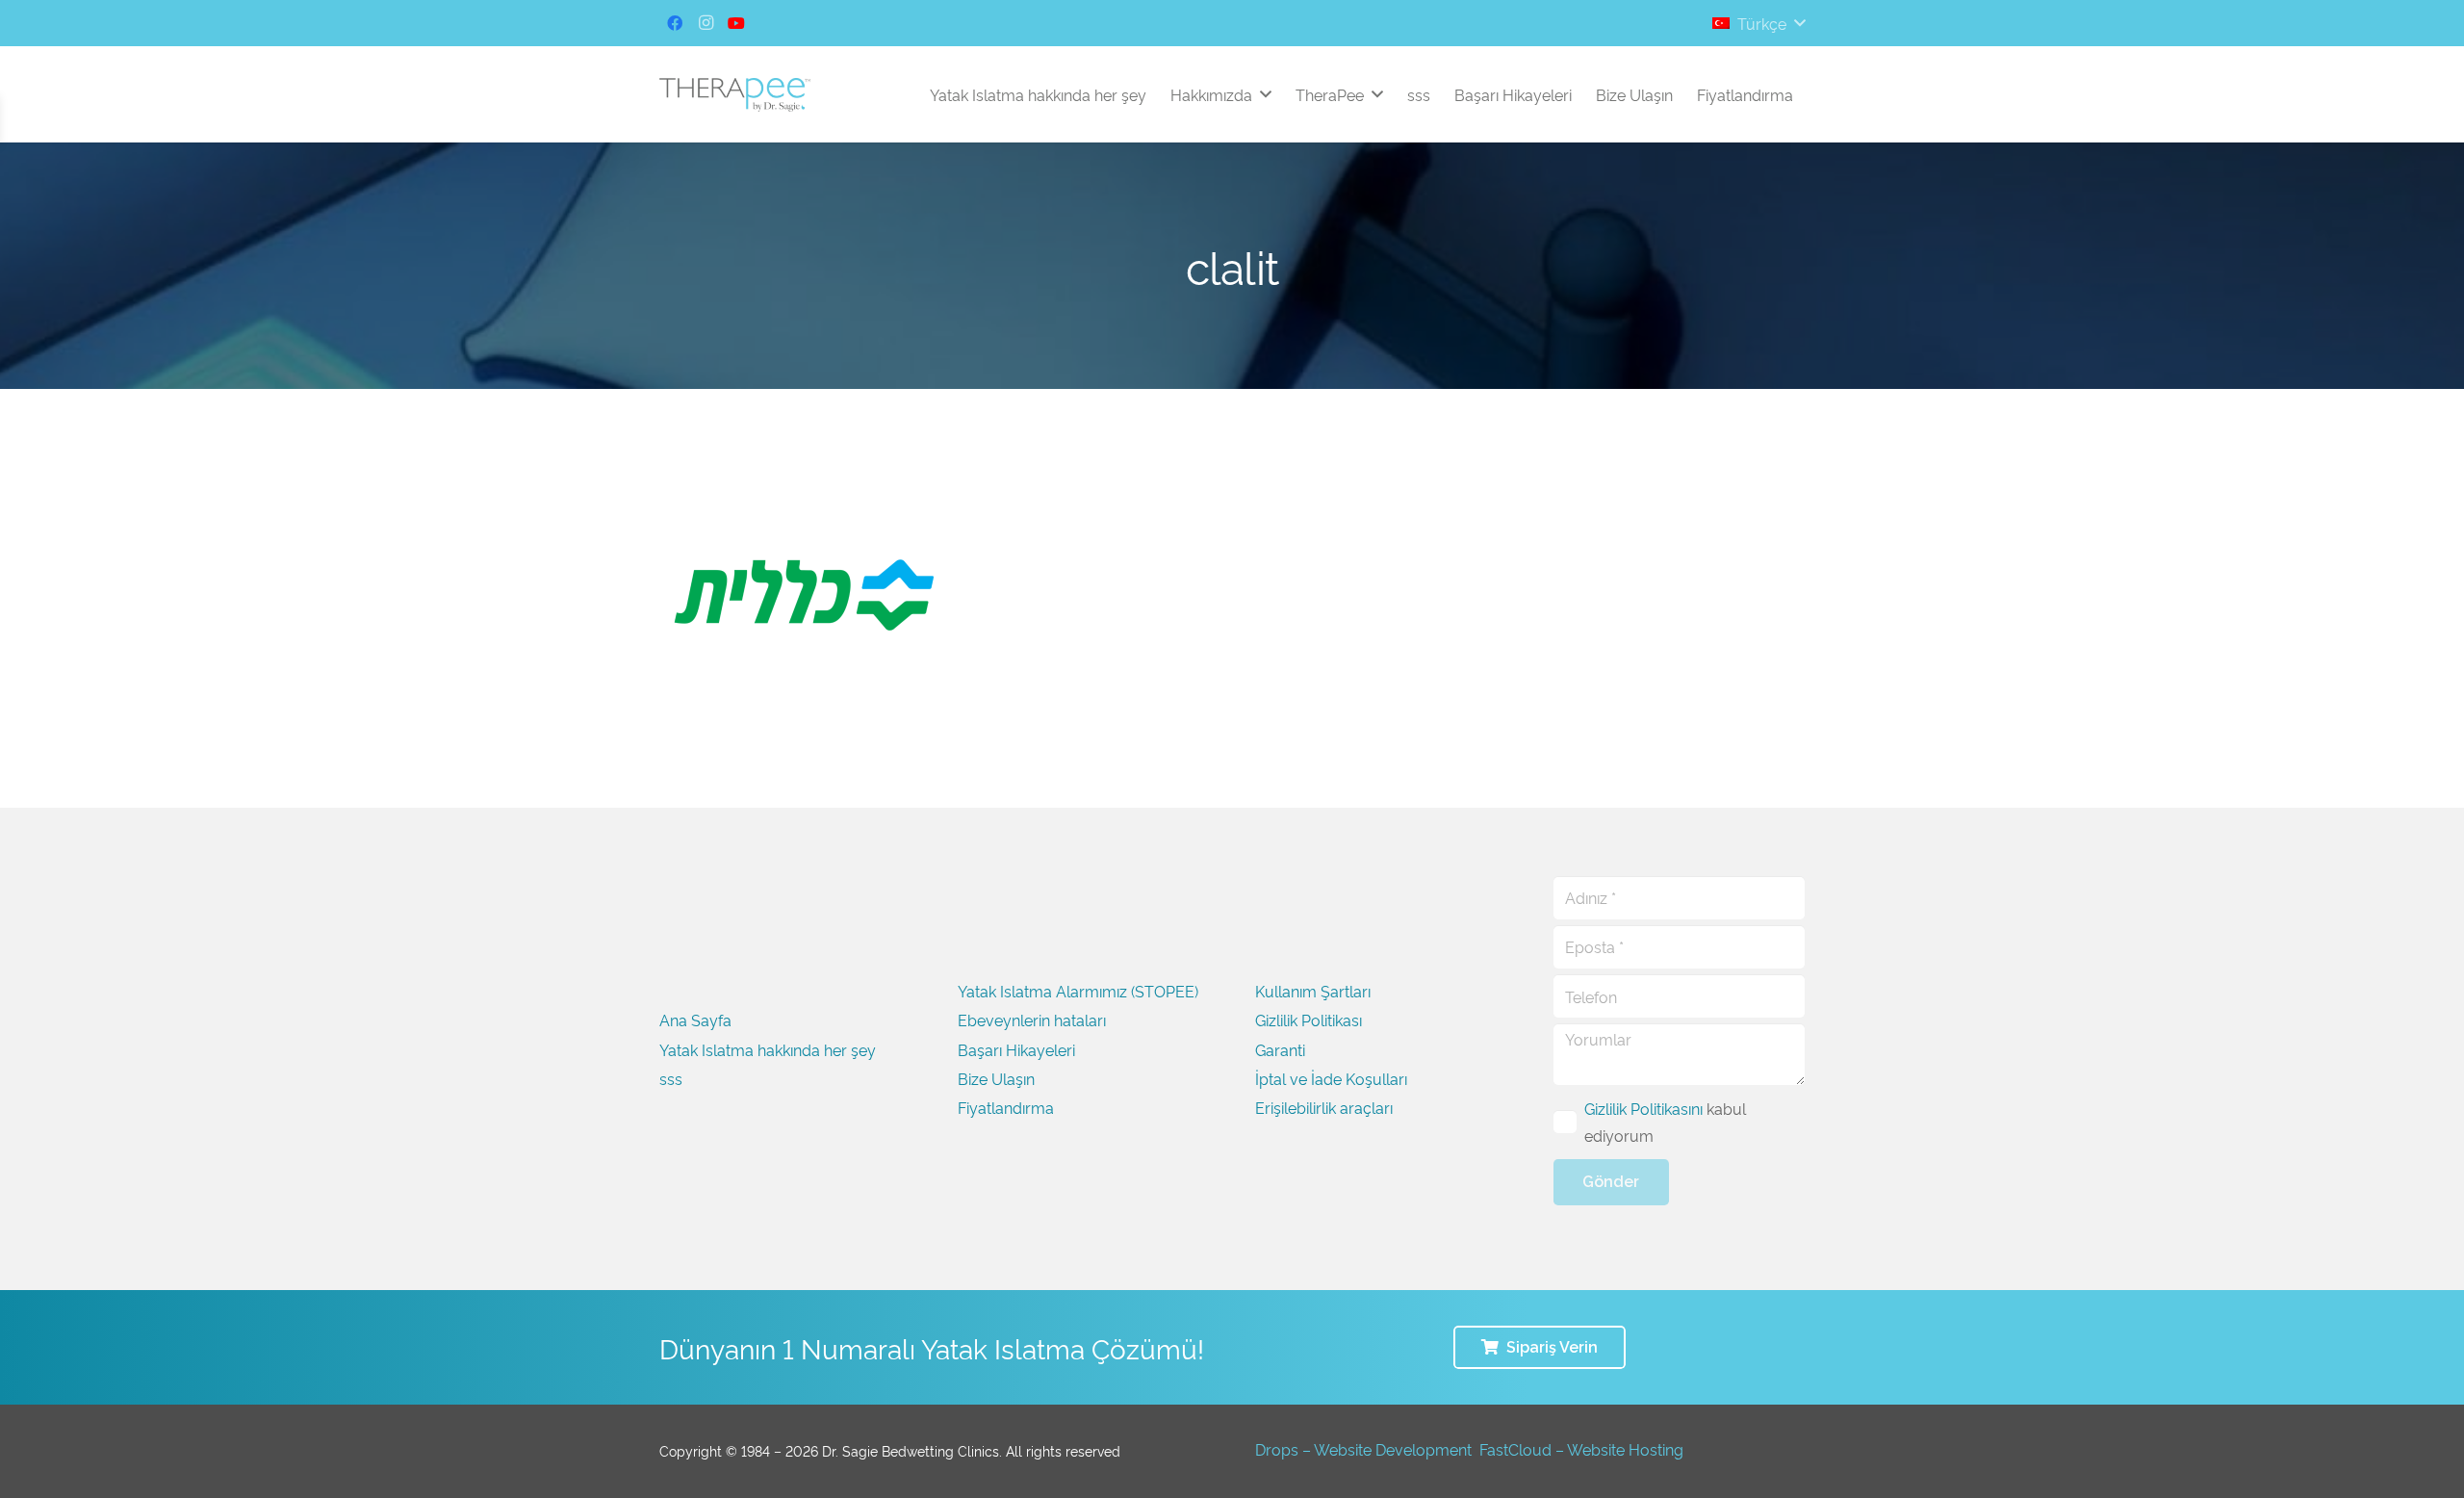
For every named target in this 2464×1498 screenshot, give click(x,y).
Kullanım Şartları (1313, 991)
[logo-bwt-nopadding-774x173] (735, 95)
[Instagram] (706, 23)
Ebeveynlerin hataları (1032, 1020)
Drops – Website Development (1363, 1449)
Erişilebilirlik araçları (1324, 1107)
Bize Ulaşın (996, 1078)
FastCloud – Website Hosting (1581, 1449)
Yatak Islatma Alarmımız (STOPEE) (1078, 991)
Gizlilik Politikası (1309, 1020)
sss (671, 1078)
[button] (1758, 23)
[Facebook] (675, 23)
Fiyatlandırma (1006, 1107)
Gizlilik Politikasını (1643, 1108)
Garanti (1280, 1049)
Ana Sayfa (695, 1020)
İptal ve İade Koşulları (1331, 1078)
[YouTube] (736, 23)
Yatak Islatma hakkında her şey (768, 1049)
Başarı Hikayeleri (1016, 1049)
